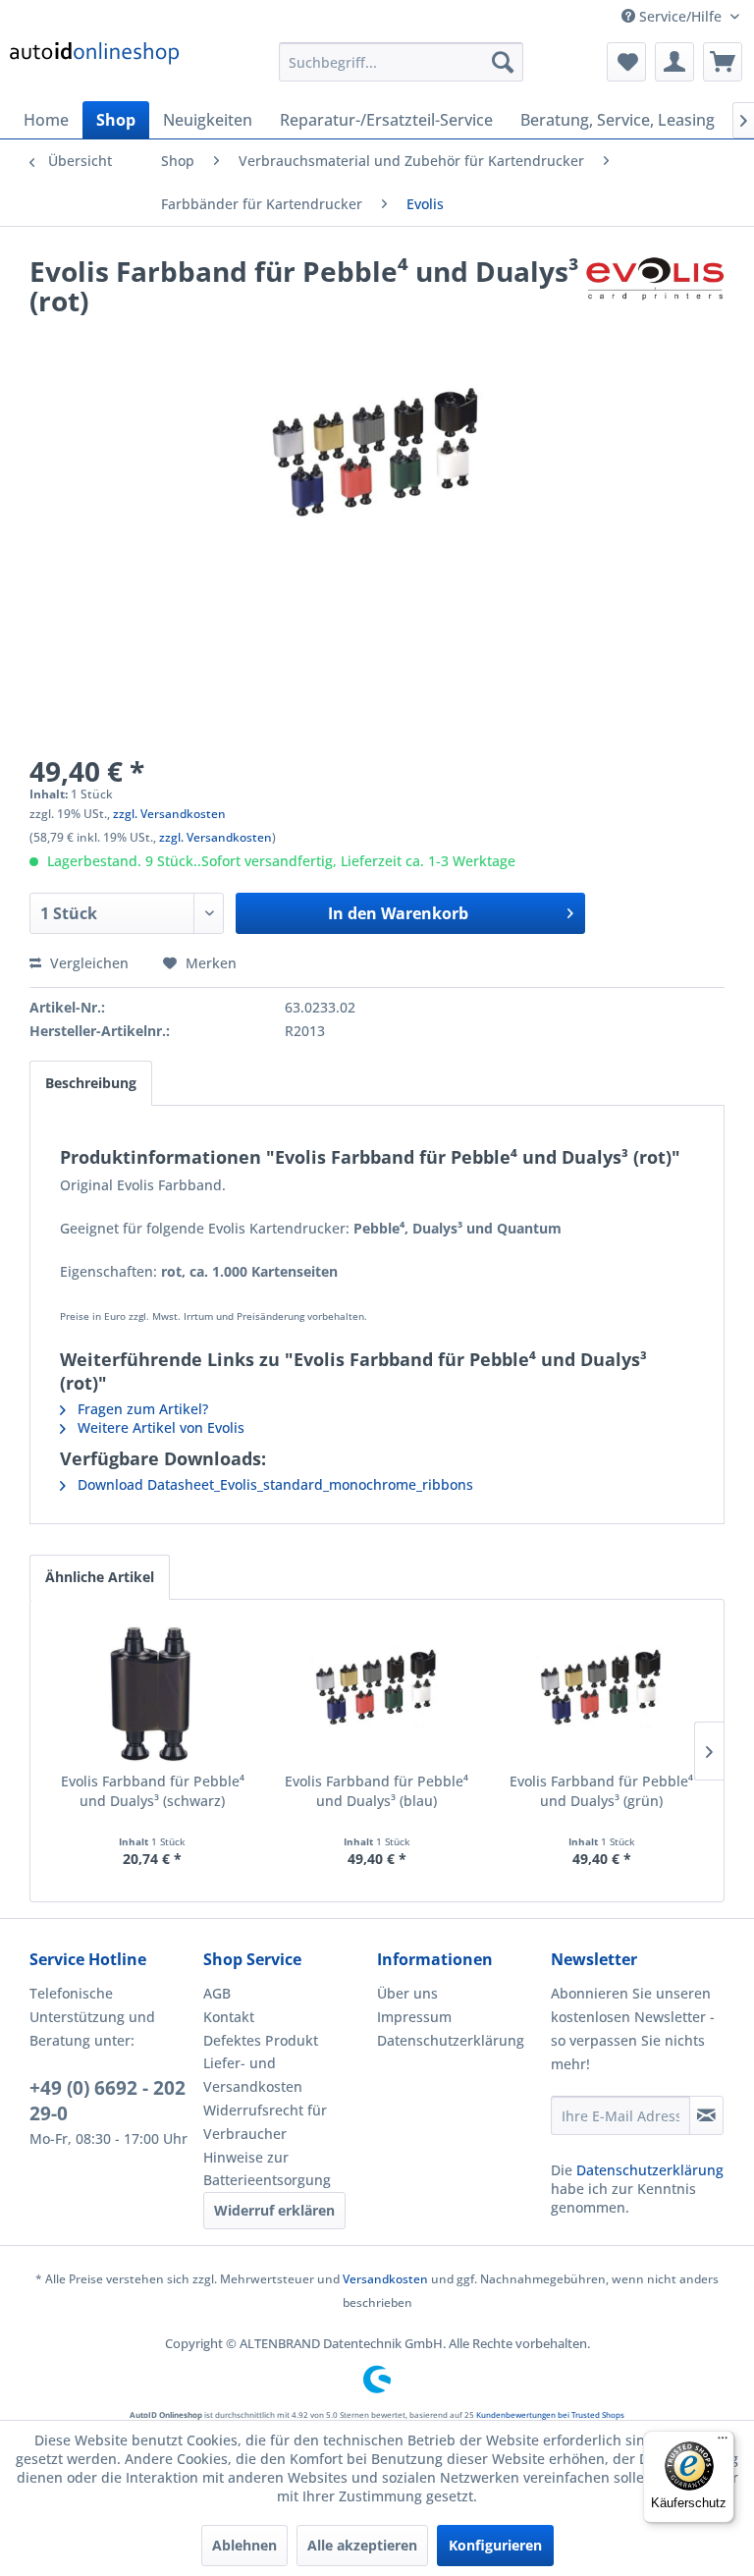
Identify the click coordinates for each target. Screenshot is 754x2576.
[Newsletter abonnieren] (706, 2115)
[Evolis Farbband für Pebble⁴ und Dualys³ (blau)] (377, 1693)
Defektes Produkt (261, 2040)
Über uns (407, 1993)
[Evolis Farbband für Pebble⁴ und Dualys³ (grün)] (601, 1693)
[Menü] (723, 2442)
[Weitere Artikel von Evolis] (655, 291)
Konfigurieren (495, 2545)
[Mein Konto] (674, 62)
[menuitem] (402, 62)
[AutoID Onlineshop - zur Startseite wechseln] (95, 67)
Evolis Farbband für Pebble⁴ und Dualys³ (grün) (601, 1791)
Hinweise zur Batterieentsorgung (267, 2169)
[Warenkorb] (723, 62)
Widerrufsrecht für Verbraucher (265, 2122)
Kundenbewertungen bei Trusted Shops (550, 2414)
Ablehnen (244, 2545)
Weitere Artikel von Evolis (159, 1427)
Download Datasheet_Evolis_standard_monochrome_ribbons (273, 1484)
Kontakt (229, 2017)
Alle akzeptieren (362, 2545)
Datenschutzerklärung (451, 2040)
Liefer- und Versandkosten (253, 2075)
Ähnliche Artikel (100, 1577)
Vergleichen (87, 963)
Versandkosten (385, 2279)
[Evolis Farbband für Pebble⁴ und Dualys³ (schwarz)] (153, 1693)
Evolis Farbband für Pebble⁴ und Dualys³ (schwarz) (153, 1791)
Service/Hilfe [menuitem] (680, 16)
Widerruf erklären (274, 2210)
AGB (217, 1993)
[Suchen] (503, 62)
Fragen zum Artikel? (141, 1409)
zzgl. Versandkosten (169, 814)
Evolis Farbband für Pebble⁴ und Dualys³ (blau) (377, 1791)
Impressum (414, 2017)
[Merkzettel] (626, 62)
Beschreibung (91, 1083)
